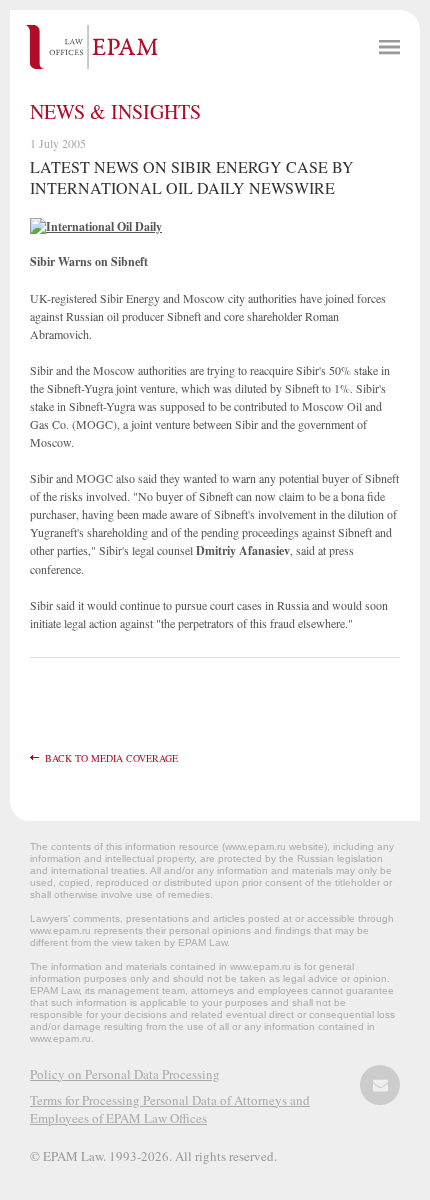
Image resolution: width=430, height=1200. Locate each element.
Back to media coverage (111, 758)
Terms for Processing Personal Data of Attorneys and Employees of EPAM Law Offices (170, 1109)
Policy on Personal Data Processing (125, 1074)
